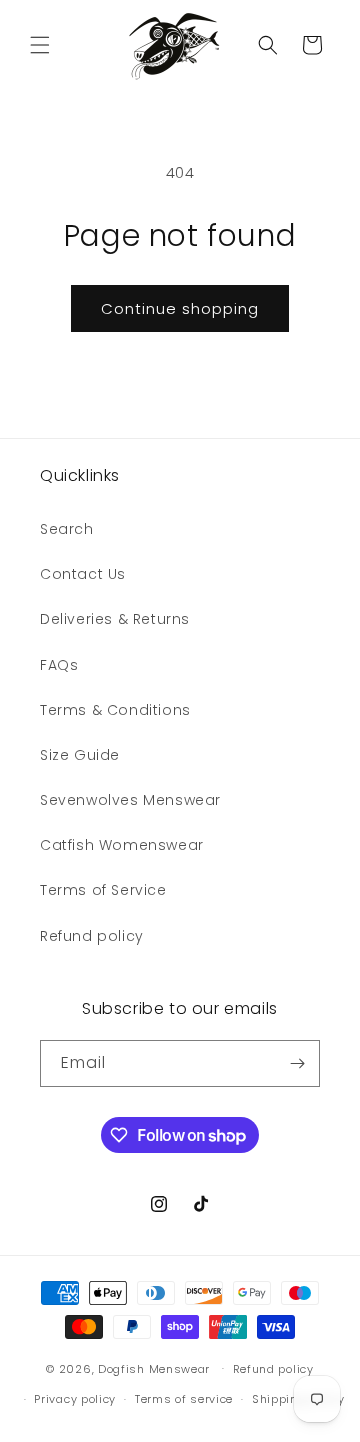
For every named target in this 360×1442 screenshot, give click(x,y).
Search (67, 529)
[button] (40, 45)
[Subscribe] (297, 1063)
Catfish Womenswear (122, 845)
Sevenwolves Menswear (130, 800)
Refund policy (92, 936)
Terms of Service (103, 890)
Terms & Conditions (115, 710)
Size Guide (80, 755)
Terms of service (184, 1399)
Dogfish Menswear (154, 1368)
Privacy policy (75, 1399)
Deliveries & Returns (115, 619)
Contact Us (83, 574)
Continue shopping (180, 308)
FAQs (59, 665)
